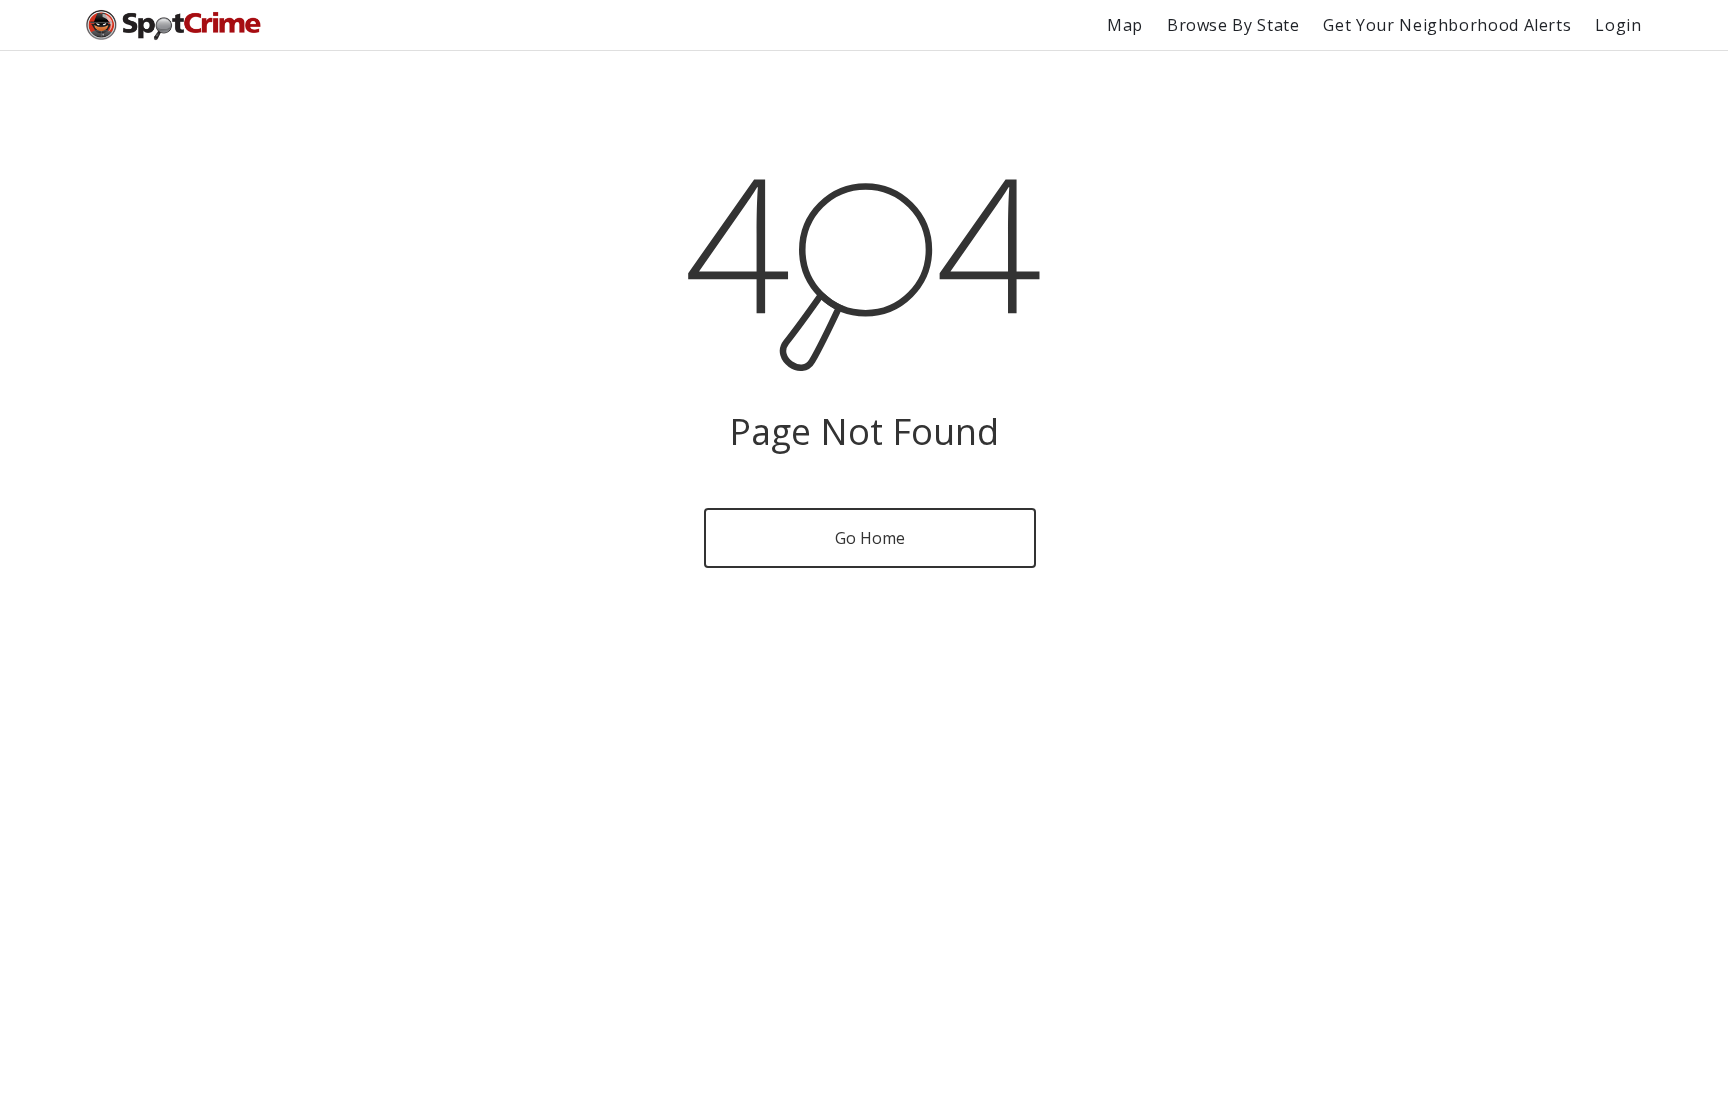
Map (1125, 25)
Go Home (870, 538)
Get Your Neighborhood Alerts (1447, 25)
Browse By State (1233, 25)
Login (1618, 25)
